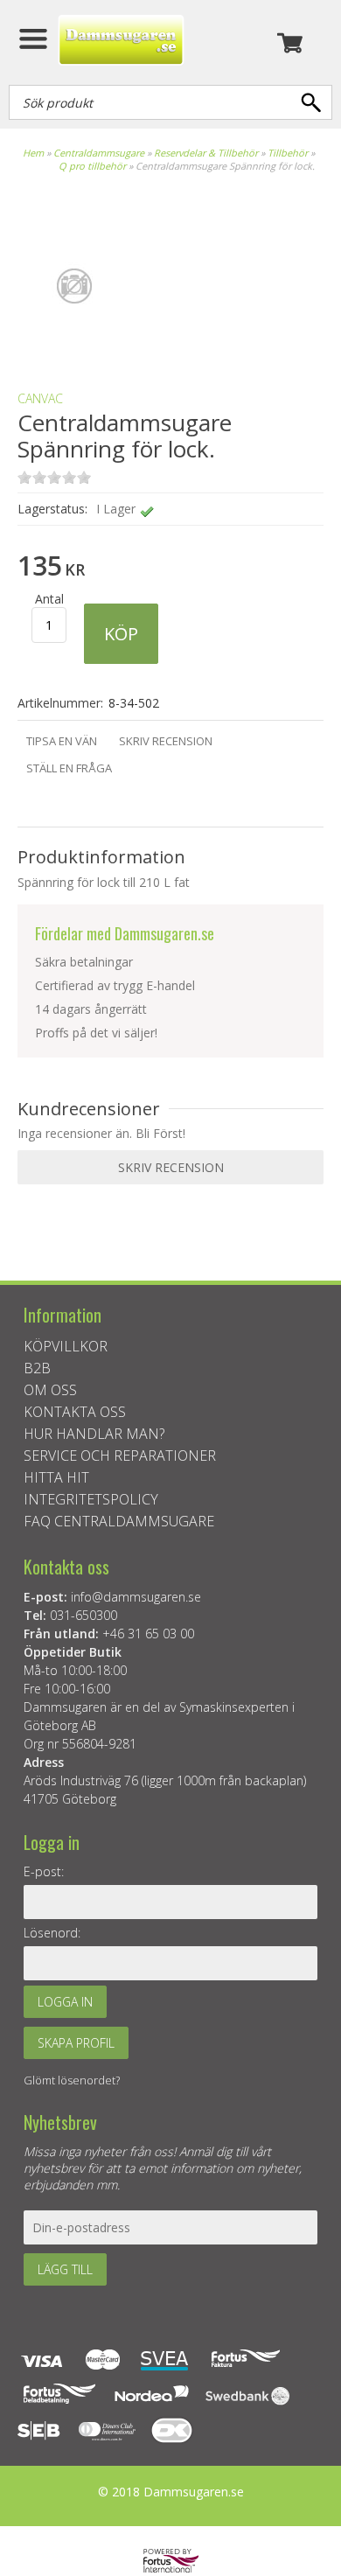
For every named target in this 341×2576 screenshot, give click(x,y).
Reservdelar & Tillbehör (206, 153)
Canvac (40, 398)
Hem (33, 153)
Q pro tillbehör (92, 166)
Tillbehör (288, 153)
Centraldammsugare (99, 153)
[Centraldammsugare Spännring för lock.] (74, 347)
